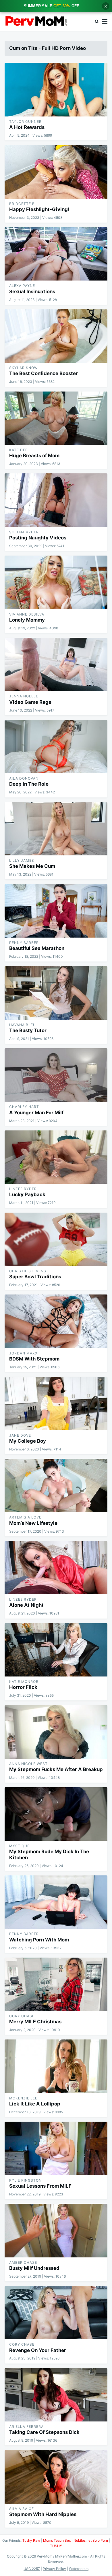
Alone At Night (26, 1605)
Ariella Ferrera (26, 2427)
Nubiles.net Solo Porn (91, 2540)
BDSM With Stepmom (34, 1359)
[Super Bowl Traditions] (56, 1239)
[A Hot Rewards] (56, 90)
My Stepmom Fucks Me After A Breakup (56, 1769)
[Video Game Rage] (56, 664)
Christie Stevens (28, 1271)
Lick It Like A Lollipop (35, 2104)
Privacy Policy (54, 2569)
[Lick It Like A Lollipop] (56, 2066)
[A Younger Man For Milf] (56, 1075)
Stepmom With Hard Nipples (43, 2514)
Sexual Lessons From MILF (40, 2186)
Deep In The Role (29, 784)
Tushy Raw (31, 2540)
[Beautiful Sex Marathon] (56, 911)
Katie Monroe (24, 1682)
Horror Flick (23, 1687)
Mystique (19, 1846)
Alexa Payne (22, 286)
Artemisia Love (25, 1517)
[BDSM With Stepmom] (56, 1321)
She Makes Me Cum (32, 866)
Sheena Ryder (24, 532)
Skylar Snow (23, 368)
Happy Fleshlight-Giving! (39, 209)
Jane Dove (20, 1435)
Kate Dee (18, 450)
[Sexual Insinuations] (56, 254)
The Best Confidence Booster (44, 373)
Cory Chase (22, 2016)
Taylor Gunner (25, 122)
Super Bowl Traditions (35, 1277)
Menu (105, 22)
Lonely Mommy (27, 620)
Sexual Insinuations (32, 291)
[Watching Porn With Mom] (56, 1902)
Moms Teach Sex (57, 2540)
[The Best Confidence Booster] (56, 336)
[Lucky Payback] (56, 1157)
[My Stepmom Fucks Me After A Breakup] (56, 1732)
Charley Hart (24, 1107)
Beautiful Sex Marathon (37, 948)
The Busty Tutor (28, 1030)
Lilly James (22, 860)
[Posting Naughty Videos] (56, 500)
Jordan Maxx (23, 1353)
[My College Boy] (56, 1403)
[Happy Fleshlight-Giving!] (56, 172)
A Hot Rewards (27, 127)
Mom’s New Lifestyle (33, 1523)
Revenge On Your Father (38, 2350)
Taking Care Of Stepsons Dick (44, 2432)
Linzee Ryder (23, 1189)
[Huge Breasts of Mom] (56, 418)
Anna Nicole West (28, 1764)
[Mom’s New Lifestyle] (56, 1485)
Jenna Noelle (24, 696)
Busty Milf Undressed (34, 2268)
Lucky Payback (27, 1194)
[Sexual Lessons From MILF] (56, 2148)
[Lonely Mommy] (56, 582)
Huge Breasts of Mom (34, 456)
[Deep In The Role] (56, 747)
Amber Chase (23, 2262)
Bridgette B (22, 204)
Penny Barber (24, 943)
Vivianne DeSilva (27, 614)
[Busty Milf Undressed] (56, 2230)
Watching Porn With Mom (39, 1940)
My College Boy (28, 1441)
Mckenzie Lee (23, 2098)
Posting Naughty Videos (38, 538)
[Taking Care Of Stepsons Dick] (56, 2395)
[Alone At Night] (56, 1568)
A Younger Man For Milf (36, 1113)
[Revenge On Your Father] (56, 2313)
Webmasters (79, 2569)
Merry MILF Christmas (35, 2022)
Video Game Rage (30, 702)
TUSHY (56, 2546)
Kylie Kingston (25, 2180)
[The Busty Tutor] (56, 993)
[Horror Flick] (56, 1650)
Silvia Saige (22, 2509)
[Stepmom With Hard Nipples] (56, 2477)
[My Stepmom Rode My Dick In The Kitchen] (56, 1814)
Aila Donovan (24, 778)
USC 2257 (32, 2569)
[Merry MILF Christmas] (56, 1984)
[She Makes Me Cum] (56, 829)
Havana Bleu (23, 1025)
